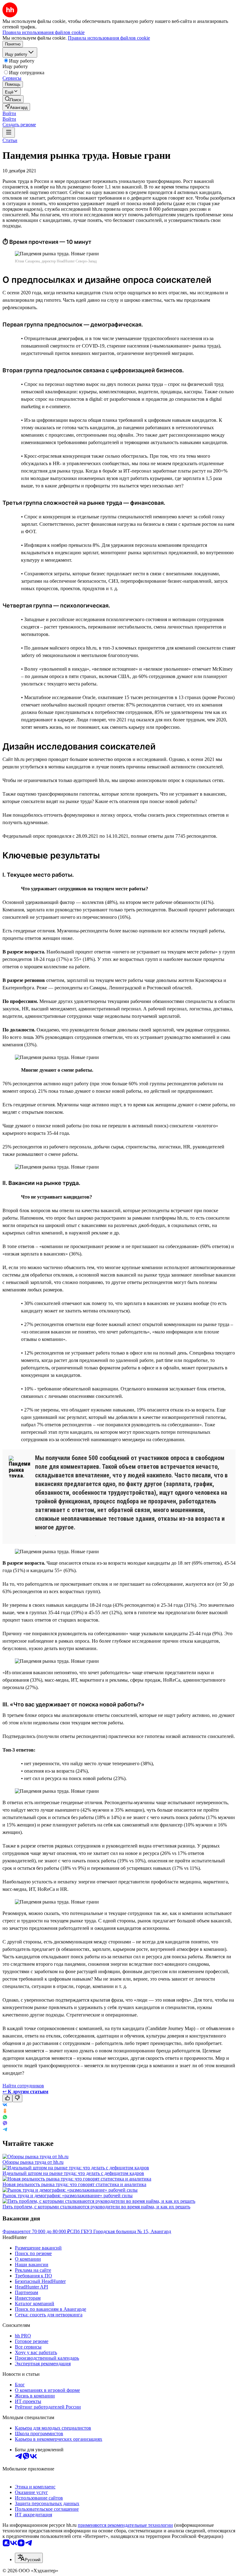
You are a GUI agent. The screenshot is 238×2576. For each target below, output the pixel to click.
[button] (9, 113)
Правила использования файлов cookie (109, 38)
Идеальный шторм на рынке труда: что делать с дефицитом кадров (73, 2173)
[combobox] (29, 2558)
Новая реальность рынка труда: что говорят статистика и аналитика (74, 2184)
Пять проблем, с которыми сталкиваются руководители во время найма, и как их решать (96, 2207)
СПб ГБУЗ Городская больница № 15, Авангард (121, 2231)
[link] (13, 99)
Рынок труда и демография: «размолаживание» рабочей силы (68, 2196)
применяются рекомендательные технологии (125, 2525)
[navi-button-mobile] (9, 133)
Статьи (10, 140)
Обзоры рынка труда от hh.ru (33, 2162)
